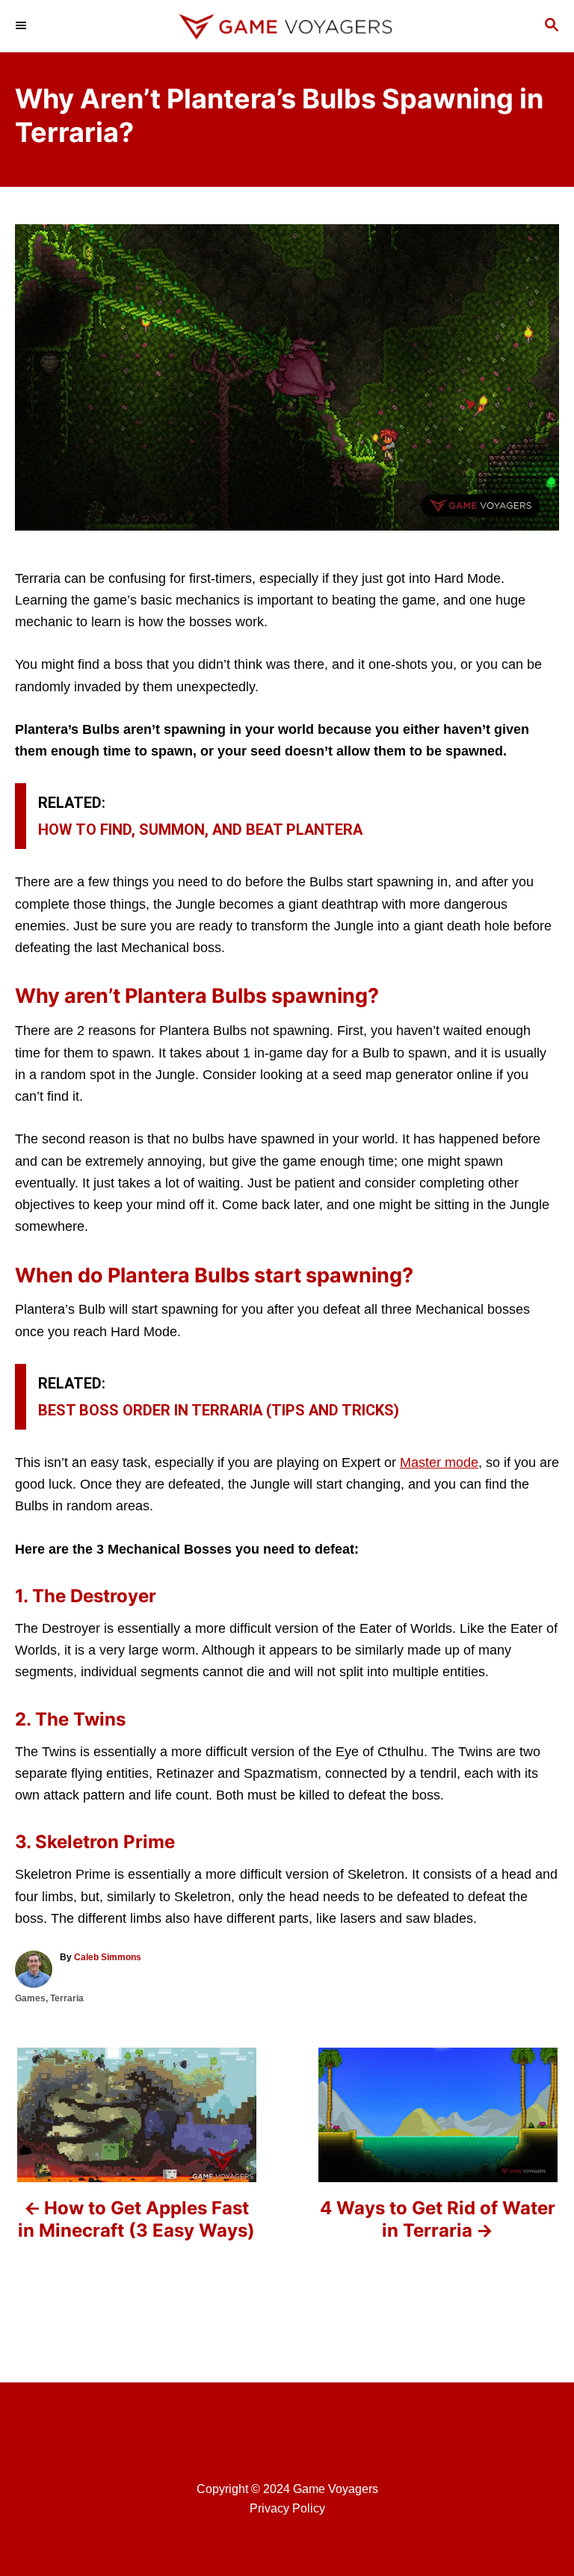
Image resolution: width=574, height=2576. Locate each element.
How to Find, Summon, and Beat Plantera (200, 830)
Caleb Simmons (108, 1957)
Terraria (67, 1998)
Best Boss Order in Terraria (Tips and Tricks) (219, 1410)
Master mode (439, 1462)
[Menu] (22, 26)
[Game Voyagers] (287, 26)
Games (30, 1998)
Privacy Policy (287, 2508)
